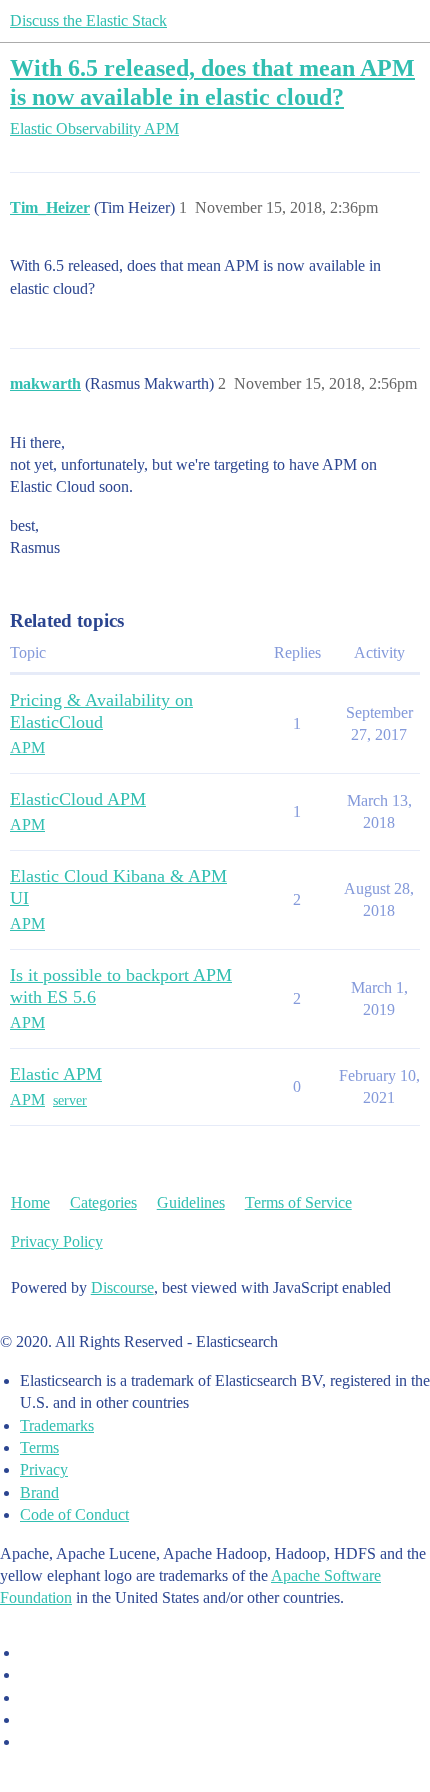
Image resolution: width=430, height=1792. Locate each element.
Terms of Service (298, 1202)
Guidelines (191, 1202)
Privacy (44, 1469)
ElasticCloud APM (78, 799)
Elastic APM (56, 1074)
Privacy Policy (57, 1241)
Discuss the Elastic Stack (88, 20)
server (70, 1100)
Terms (39, 1447)
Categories (103, 1202)
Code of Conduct (74, 1514)
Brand (39, 1492)
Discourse (122, 1287)
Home (30, 1202)
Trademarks (57, 1425)
